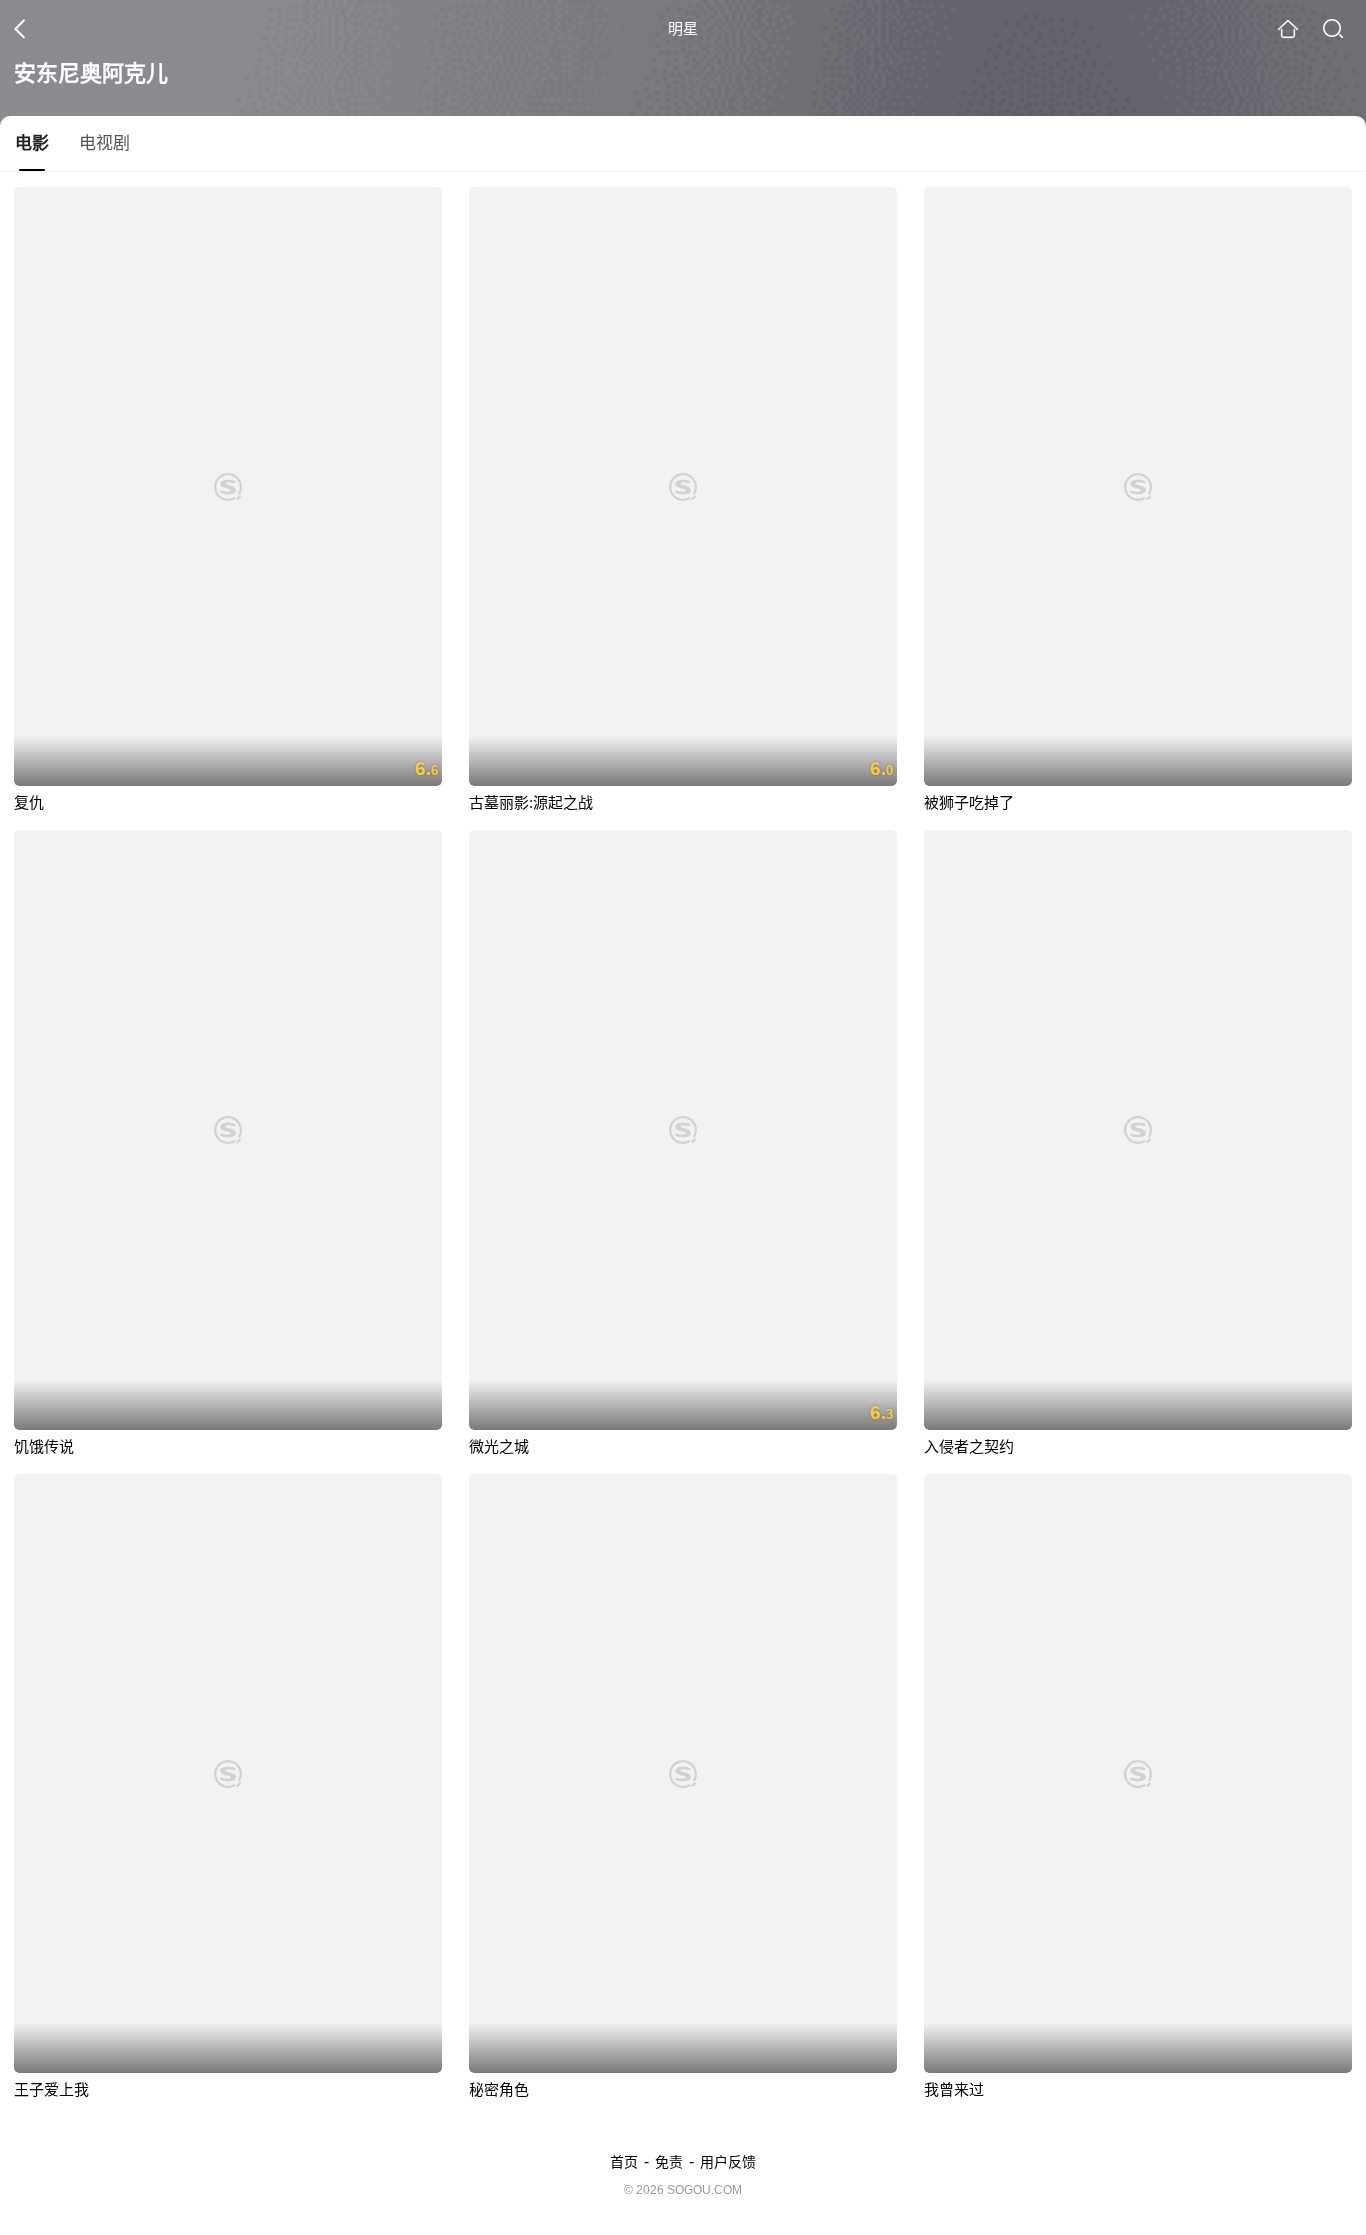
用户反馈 (728, 2162)
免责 (669, 2162)
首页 (624, 2162)
